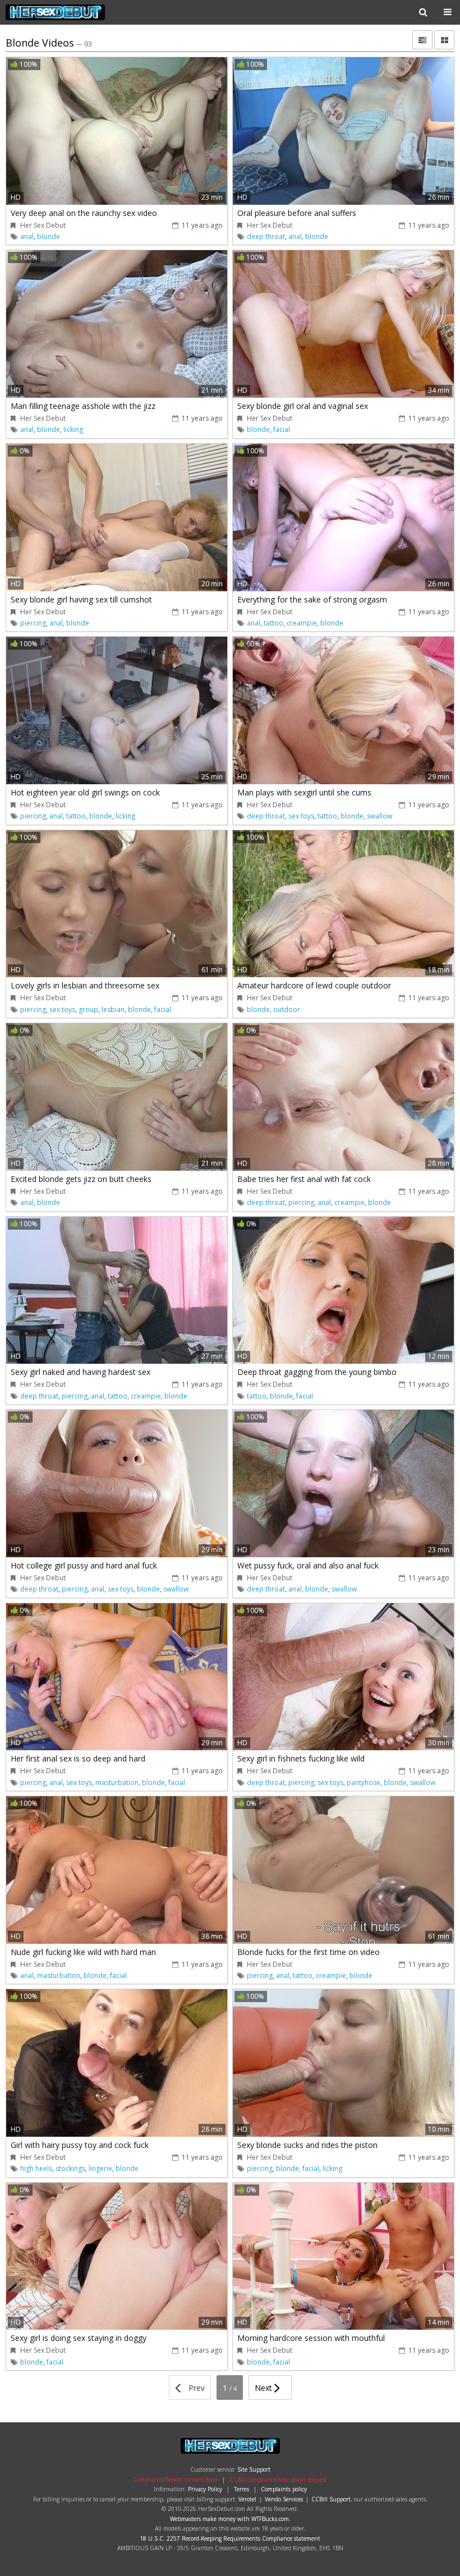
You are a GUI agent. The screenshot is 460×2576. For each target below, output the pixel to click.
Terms (242, 2489)
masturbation (117, 1783)
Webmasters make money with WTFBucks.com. (230, 2519)
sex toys (301, 816)
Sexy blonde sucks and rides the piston (307, 2145)
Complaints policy (284, 2489)
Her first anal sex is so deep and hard (78, 1758)
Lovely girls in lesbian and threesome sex (85, 985)
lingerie (100, 2168)
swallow (380, 816)
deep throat (266, 236)
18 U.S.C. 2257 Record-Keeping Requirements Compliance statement (230, 2538)
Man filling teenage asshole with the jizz (83, 406)
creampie (302, 623)
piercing (33, 623)
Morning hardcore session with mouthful (311, 2338)
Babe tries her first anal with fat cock (304, 1179)
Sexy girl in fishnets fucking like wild (301, 1758)
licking (73, 429)
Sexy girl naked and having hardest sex (81, 1372)
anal (27, 236)
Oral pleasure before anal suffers (297, 213)
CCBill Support (331, 2499)
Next (264, 2388)
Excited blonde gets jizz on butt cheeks (81, 1179)
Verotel (247, 2499)
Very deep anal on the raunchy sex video (84, 213)
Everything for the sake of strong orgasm (312, 599)
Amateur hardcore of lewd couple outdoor (314, 985)
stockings (70, 2168)
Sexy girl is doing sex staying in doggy (79, 2338)
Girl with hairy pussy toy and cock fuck (80, 2145)
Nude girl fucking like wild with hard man (83, 1952)
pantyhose (364, 1783)
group (88, 1009)
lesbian (113, 1009)
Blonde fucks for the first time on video (309, 1952)
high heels (36, 2168)
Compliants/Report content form (175, 2480)
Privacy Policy (205, 2489)
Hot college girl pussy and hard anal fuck (84, 1565)
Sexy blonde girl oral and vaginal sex (303, 406)
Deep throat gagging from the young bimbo (317, 1372)
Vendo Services (284, 2499)
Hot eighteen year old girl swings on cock (85, 792)
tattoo (273, 623)
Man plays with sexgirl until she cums (304, 792)
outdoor (287, 1009)
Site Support (254, 2469)
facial (282, 429)
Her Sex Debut (77, 12)
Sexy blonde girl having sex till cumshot (81, 599)
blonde (49, 236)
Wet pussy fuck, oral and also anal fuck (308, 1565)
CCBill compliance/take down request (278, 2480)
